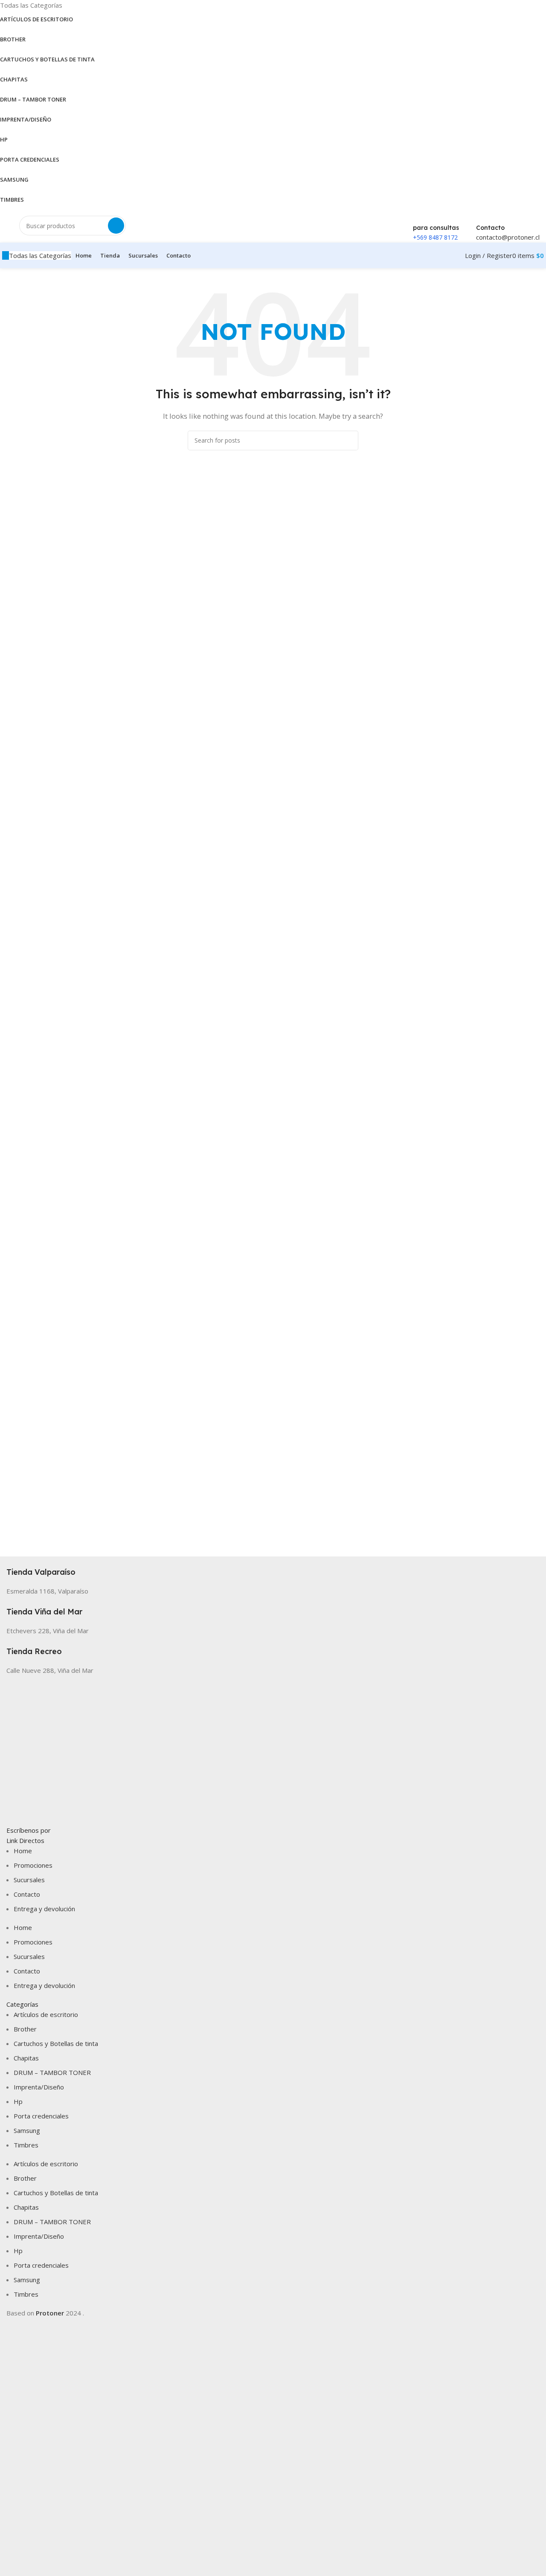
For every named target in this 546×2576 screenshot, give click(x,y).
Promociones (33, 1865)
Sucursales (29, 1880)
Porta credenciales (41, 2116)
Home (23, 1851)
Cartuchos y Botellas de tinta (56, 2043)
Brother (25, 2029)
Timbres (26, 2145)
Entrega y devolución (44, 1909)
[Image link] (273, 1750)
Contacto (27, 1894)
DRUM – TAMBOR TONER (52, 2072)
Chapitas (26, 2058)
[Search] (116, 226)
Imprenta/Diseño (39, 2087)
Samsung (27, 2130)
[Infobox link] (273, 1567)
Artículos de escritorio (46, 2014)
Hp (18, 2101)
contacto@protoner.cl (508, 237)
